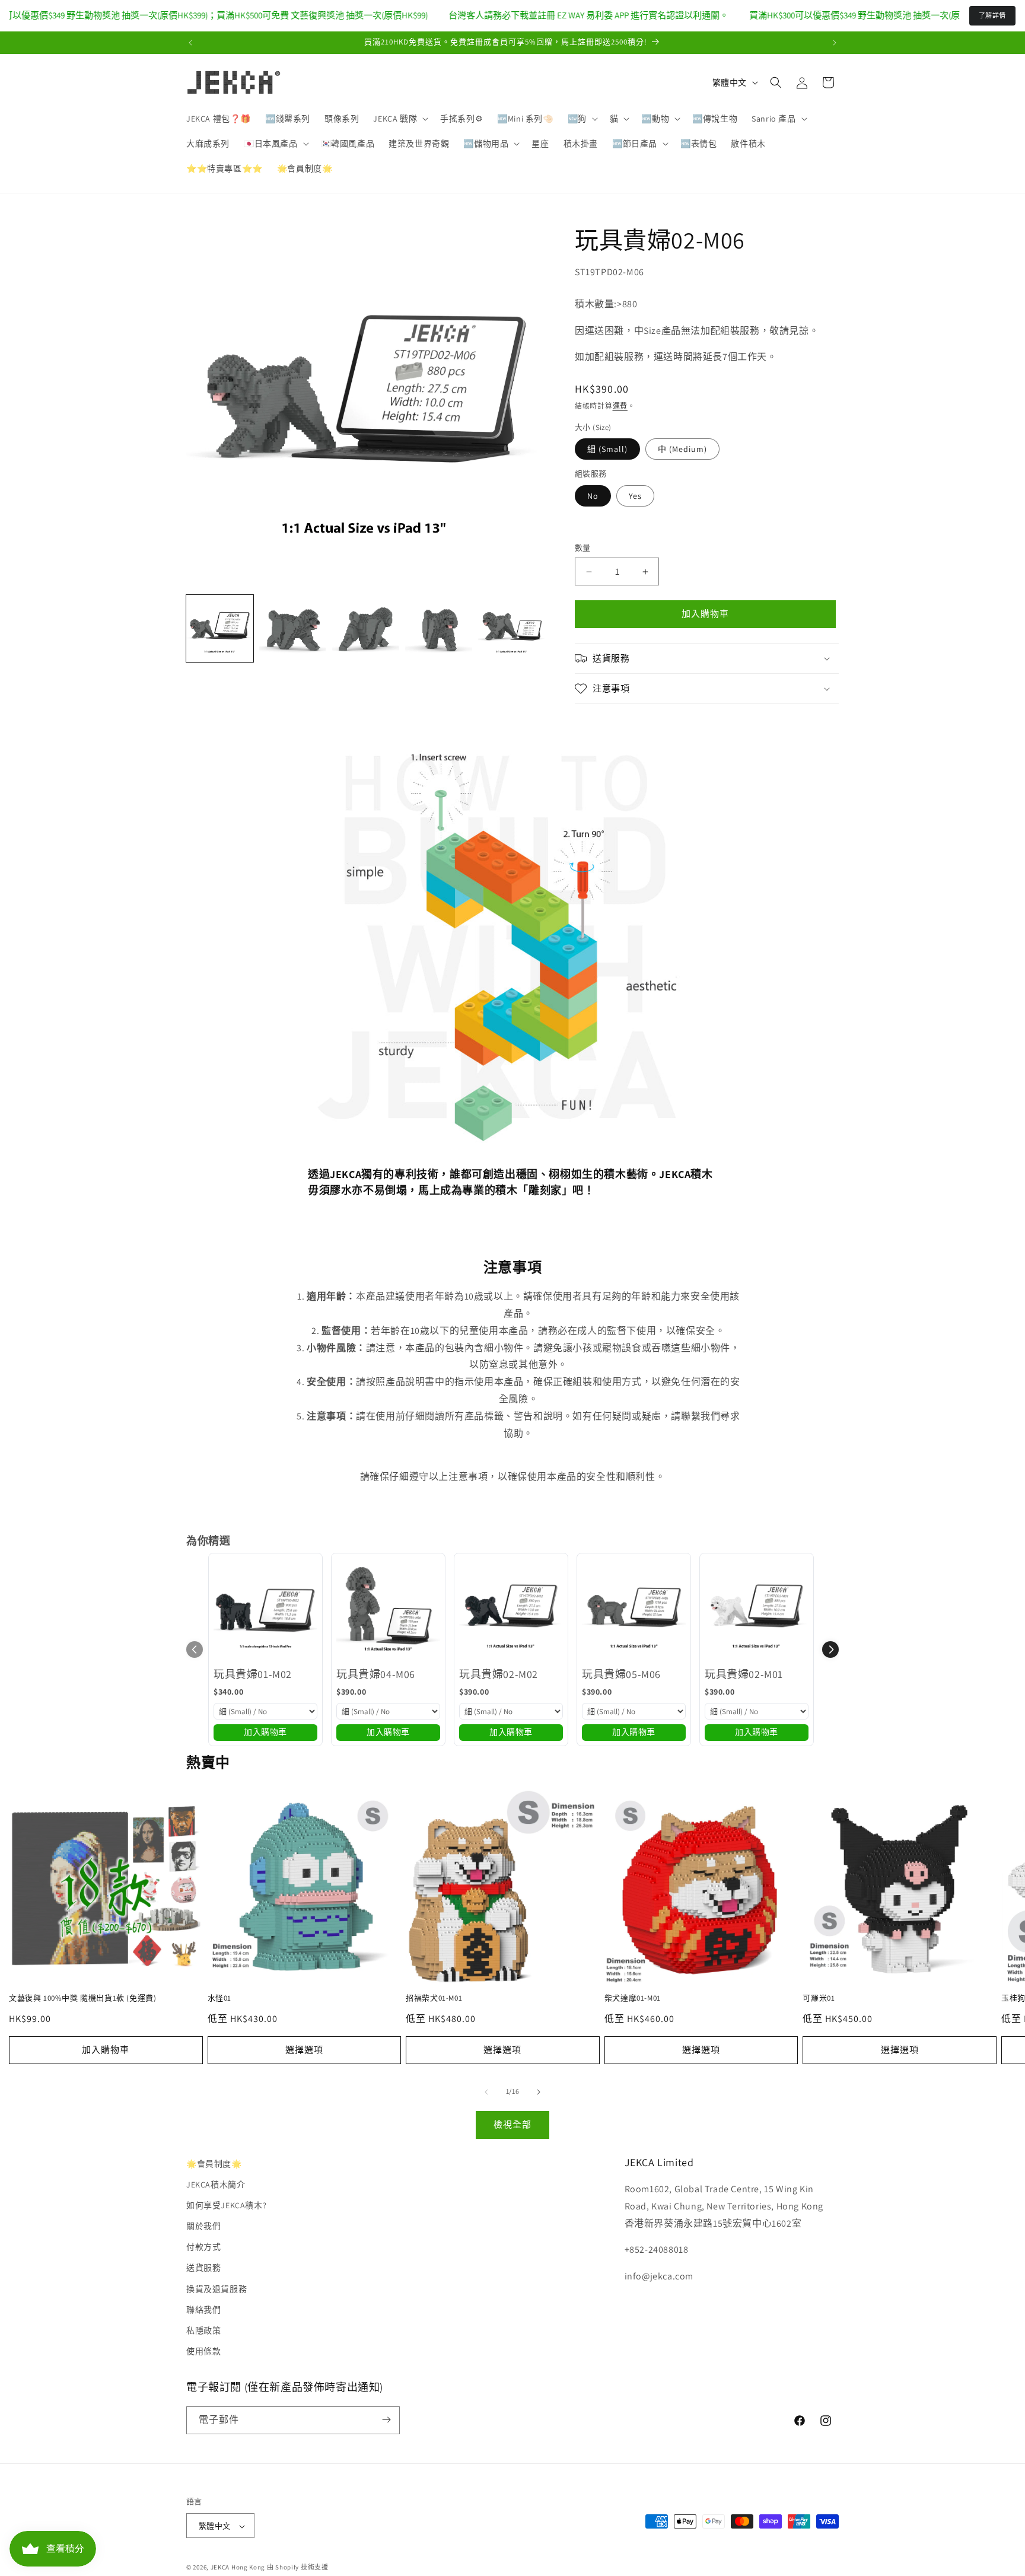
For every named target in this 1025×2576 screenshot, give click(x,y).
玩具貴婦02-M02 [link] (499, 1674)
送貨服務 (203, 2268)
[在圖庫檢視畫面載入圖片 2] (293, 628)
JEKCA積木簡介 (216, 2185)
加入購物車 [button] (265, 1732)
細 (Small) (607, 449)
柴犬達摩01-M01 (633, 1998)
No (593, 496)
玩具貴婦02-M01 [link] (744, 1674)
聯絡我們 (203, 2310)
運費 (620, 407)
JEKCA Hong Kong (238, 2568)
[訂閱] (386, 2420)
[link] (265, 1610)
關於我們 (203, 2226)
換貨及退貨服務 (217, 2289)
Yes (635, 496)
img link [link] (325, 750)
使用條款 (203, 2352)
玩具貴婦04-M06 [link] (376, 1674)
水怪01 (219, 1998)
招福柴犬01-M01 (434, 1998)
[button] (400, 119)
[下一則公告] (835, 43)
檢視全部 (512, 2124)
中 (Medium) (682, 449)
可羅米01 (819, 1998)
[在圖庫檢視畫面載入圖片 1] (220, 628)
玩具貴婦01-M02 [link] (253, 1674)
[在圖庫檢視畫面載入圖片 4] (439, 628)
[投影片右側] (539, 2092)
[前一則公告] (190, 43)
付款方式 (203, 2247)
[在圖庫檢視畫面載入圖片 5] (512, 628)
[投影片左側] (486, 2092)
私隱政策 (203, 2330)
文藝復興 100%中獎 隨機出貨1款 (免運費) (82, 1998)
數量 (583, 548)
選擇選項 (304, 2050)
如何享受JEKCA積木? (226, 2205)
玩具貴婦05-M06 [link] (621, 1674)
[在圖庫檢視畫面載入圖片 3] (366, 628)
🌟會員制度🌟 (214, 2164)
